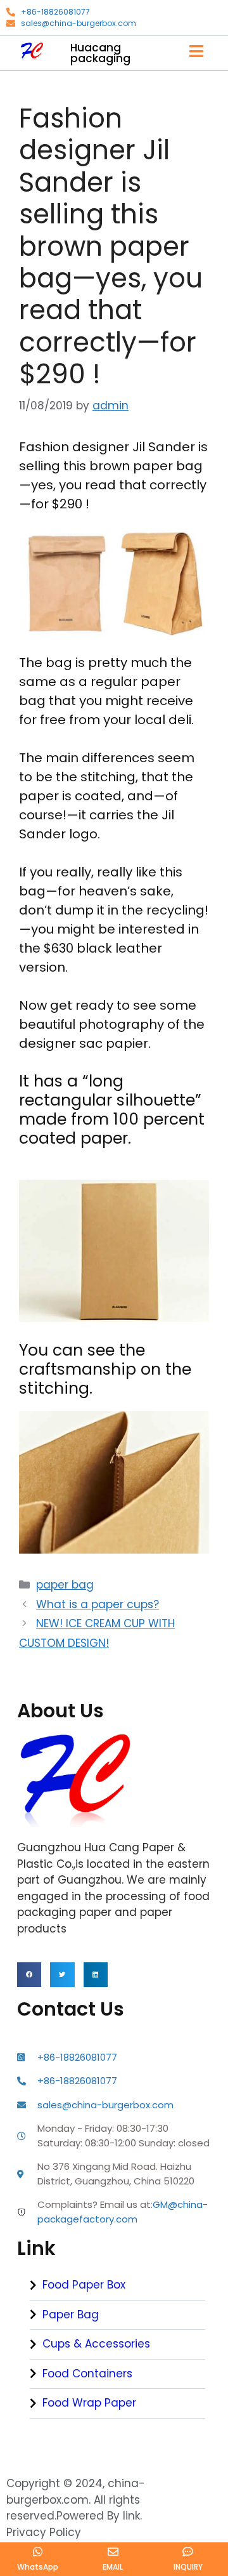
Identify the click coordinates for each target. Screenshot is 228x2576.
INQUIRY (188, 2567)
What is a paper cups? (98, 1604)
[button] (29, 1974)
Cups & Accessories (96, 2344)
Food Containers (87, 2374)
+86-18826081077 (55, 12)
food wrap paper (89, 2403)
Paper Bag (71, 2315)
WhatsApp (38, 2567)
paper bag (65, 1585)
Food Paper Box (84, 2285)
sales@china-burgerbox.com (79, 23)
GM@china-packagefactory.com (123, 2212)
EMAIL (113, 2567)
